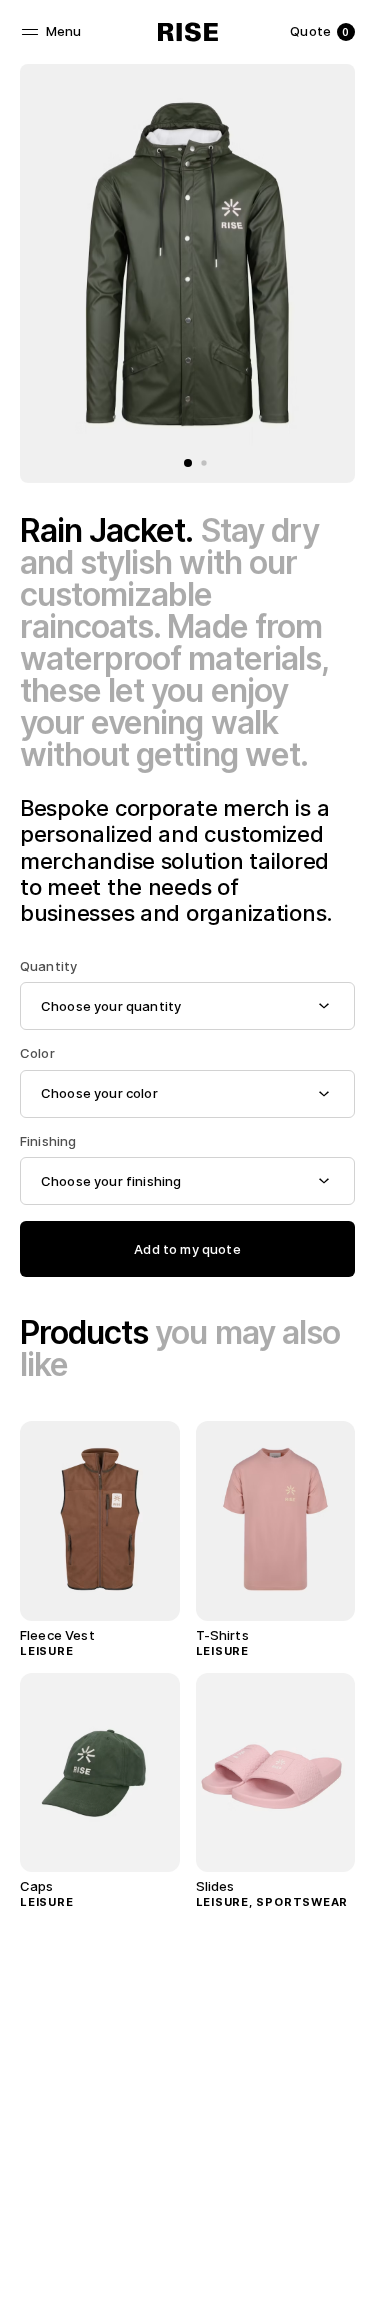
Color (37, 1053)
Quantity (48, 966)
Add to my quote (187, 1249)
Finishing (48, 1141)
